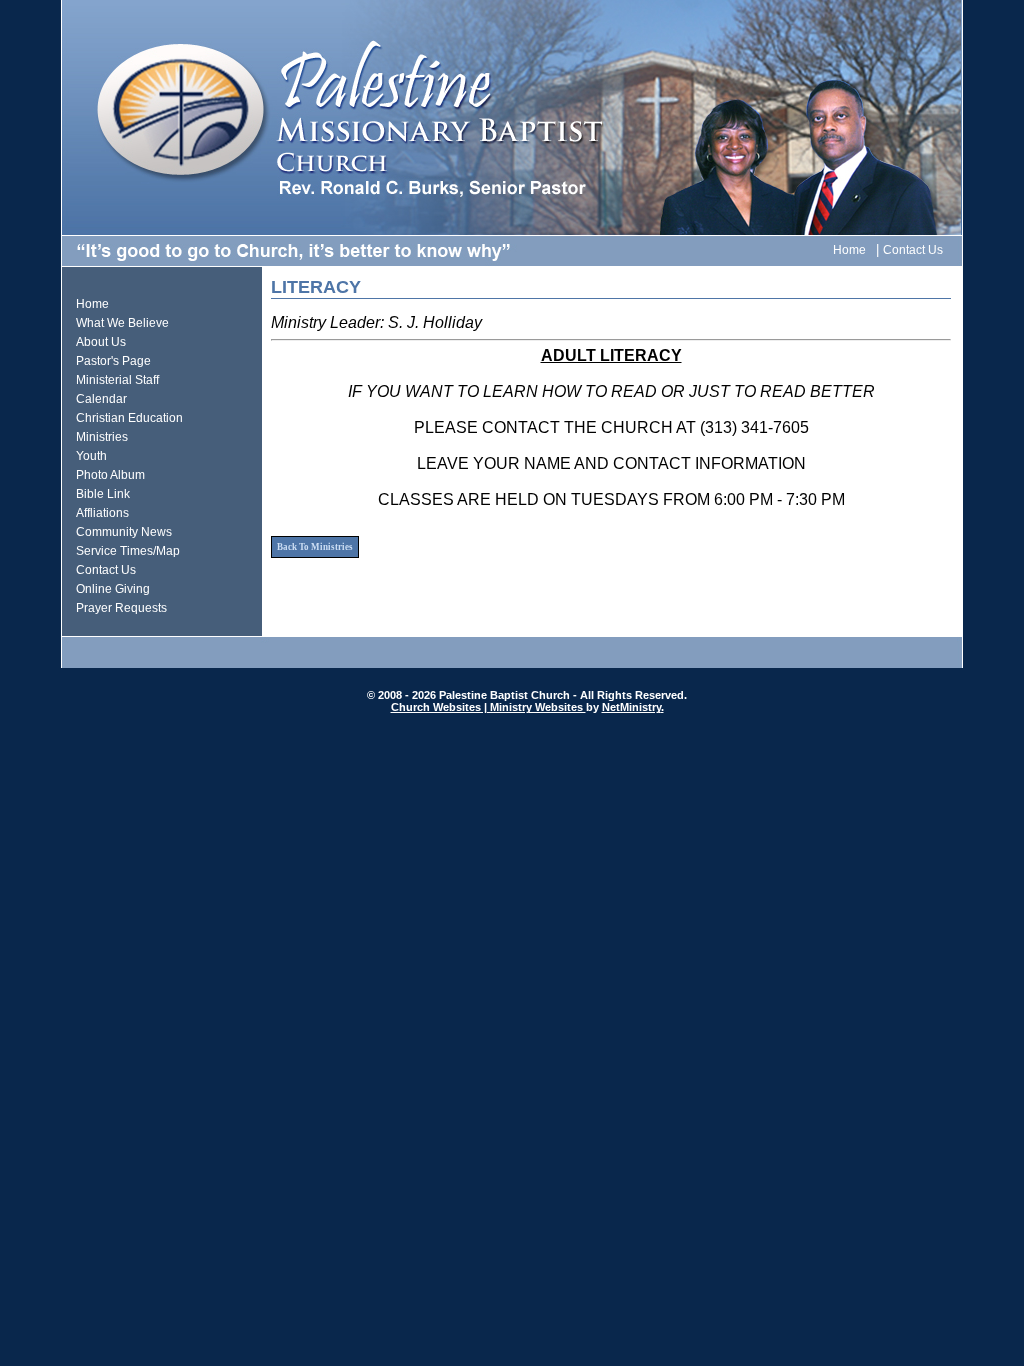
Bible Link (103, 494)
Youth (91, 456)
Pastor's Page (113, 361)
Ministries (102, 437)
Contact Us (913, 250)
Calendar (101, 399)
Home (849, 250)
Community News (124, 532)
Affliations (102, 513)
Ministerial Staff (117, 380)
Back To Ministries (315, 547)
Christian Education (129, 418)
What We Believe (122, 323)
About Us (101, 342)
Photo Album (110, 475)
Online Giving (113, 589)
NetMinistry (631, 707)
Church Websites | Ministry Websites (488, 707)
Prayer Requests (121, 608)
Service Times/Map (128, 551)
